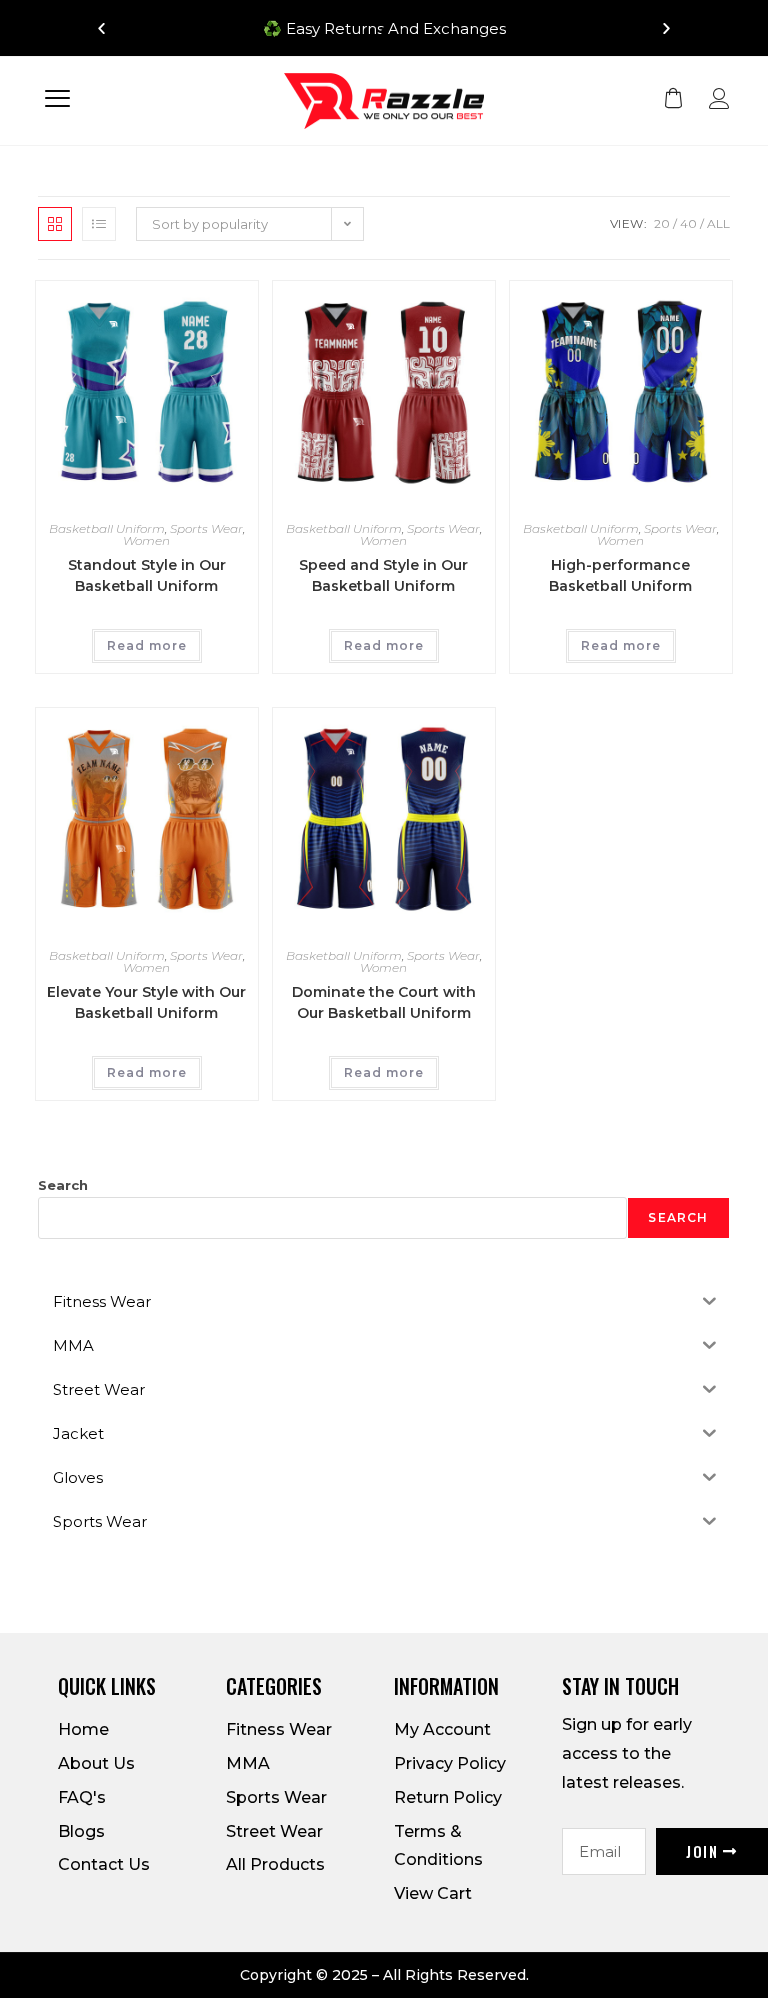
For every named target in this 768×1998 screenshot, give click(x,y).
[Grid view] (55, 224)
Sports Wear (206, 528)
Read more (147, 645)
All (718, 223)
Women (146, 540)
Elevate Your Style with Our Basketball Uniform (146, 1002)
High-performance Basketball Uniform (620, 575)
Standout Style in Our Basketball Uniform (147, 575)
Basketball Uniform (107, 528)
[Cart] (673, 99)
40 (688, 223)
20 (662, 223)
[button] (366, 32)
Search (63, 1185)
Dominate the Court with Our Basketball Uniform (384, 1002)
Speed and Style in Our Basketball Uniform (383, 575)
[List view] (99, 224)
